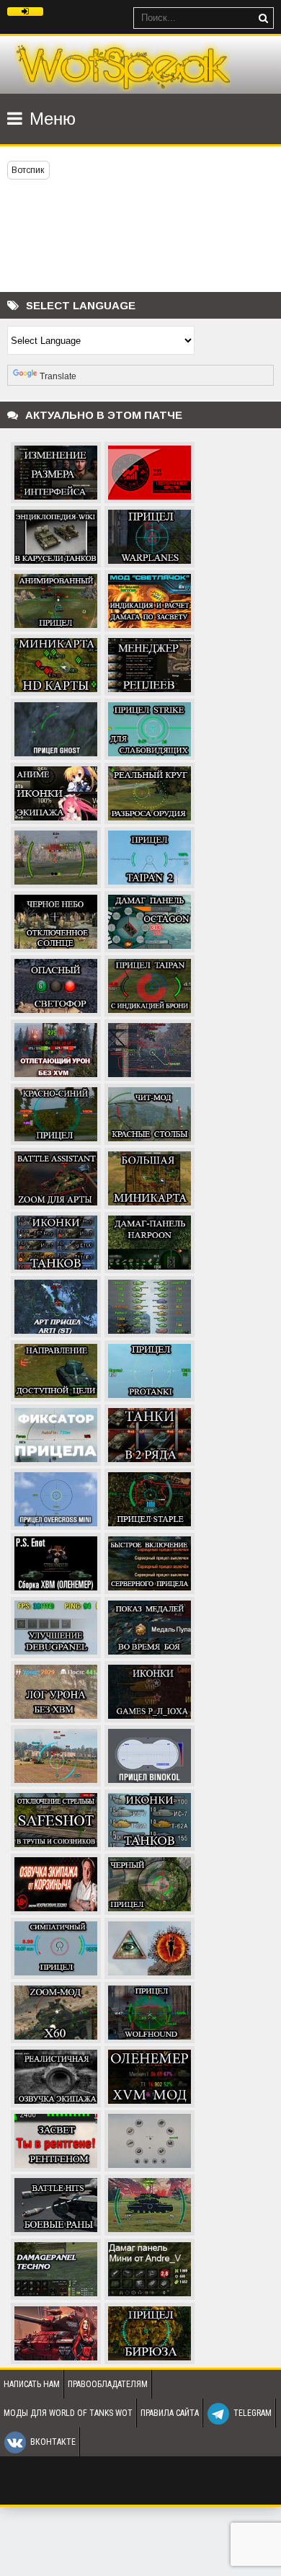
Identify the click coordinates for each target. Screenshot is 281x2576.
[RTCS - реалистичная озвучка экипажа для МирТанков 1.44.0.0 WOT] (56, 2075)
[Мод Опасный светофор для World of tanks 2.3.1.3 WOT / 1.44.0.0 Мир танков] (56, 984)
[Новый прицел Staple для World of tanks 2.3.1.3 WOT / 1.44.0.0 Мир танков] (150, 1497)
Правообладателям (108, 2384)
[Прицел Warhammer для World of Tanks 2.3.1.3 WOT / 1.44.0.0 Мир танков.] (150, 2203)
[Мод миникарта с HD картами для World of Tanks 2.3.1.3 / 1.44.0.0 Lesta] (56, 663)
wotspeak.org (122, 65)
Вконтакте (53, 2442)
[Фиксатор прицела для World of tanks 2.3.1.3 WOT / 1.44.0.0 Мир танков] (56, 1433)
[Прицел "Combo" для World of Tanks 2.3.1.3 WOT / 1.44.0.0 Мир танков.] (150, 1048)
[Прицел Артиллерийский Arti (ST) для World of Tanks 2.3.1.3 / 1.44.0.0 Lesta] (56, 1305)
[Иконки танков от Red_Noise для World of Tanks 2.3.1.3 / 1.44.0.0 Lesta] (150, 1305)
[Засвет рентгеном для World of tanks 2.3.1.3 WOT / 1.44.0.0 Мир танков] (56, 2139)
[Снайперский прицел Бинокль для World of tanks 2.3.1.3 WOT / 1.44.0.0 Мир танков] (150, 1754)
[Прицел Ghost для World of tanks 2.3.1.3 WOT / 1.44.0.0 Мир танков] (56, 727)
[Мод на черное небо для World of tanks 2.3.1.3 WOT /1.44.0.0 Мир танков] (56, 920)
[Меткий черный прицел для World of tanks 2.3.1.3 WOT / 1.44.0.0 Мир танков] (150, 1882)
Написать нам (32, 2384)
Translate (58, 376)
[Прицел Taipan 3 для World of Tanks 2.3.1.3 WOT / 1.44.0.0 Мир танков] (56, 856)
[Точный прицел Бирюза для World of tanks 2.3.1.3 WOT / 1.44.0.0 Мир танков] (150, 2332)
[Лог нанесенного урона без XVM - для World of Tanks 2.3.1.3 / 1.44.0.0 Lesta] (56, 1690)
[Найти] (263, 18)
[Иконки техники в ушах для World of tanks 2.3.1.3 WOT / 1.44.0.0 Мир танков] (150, 1690)
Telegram (253, 2413)
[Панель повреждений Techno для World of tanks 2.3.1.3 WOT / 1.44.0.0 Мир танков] (56, 2267)
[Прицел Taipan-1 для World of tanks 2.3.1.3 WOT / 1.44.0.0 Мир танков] (150, 984)
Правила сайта (170, 2413)
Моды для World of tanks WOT (68, 2413)
